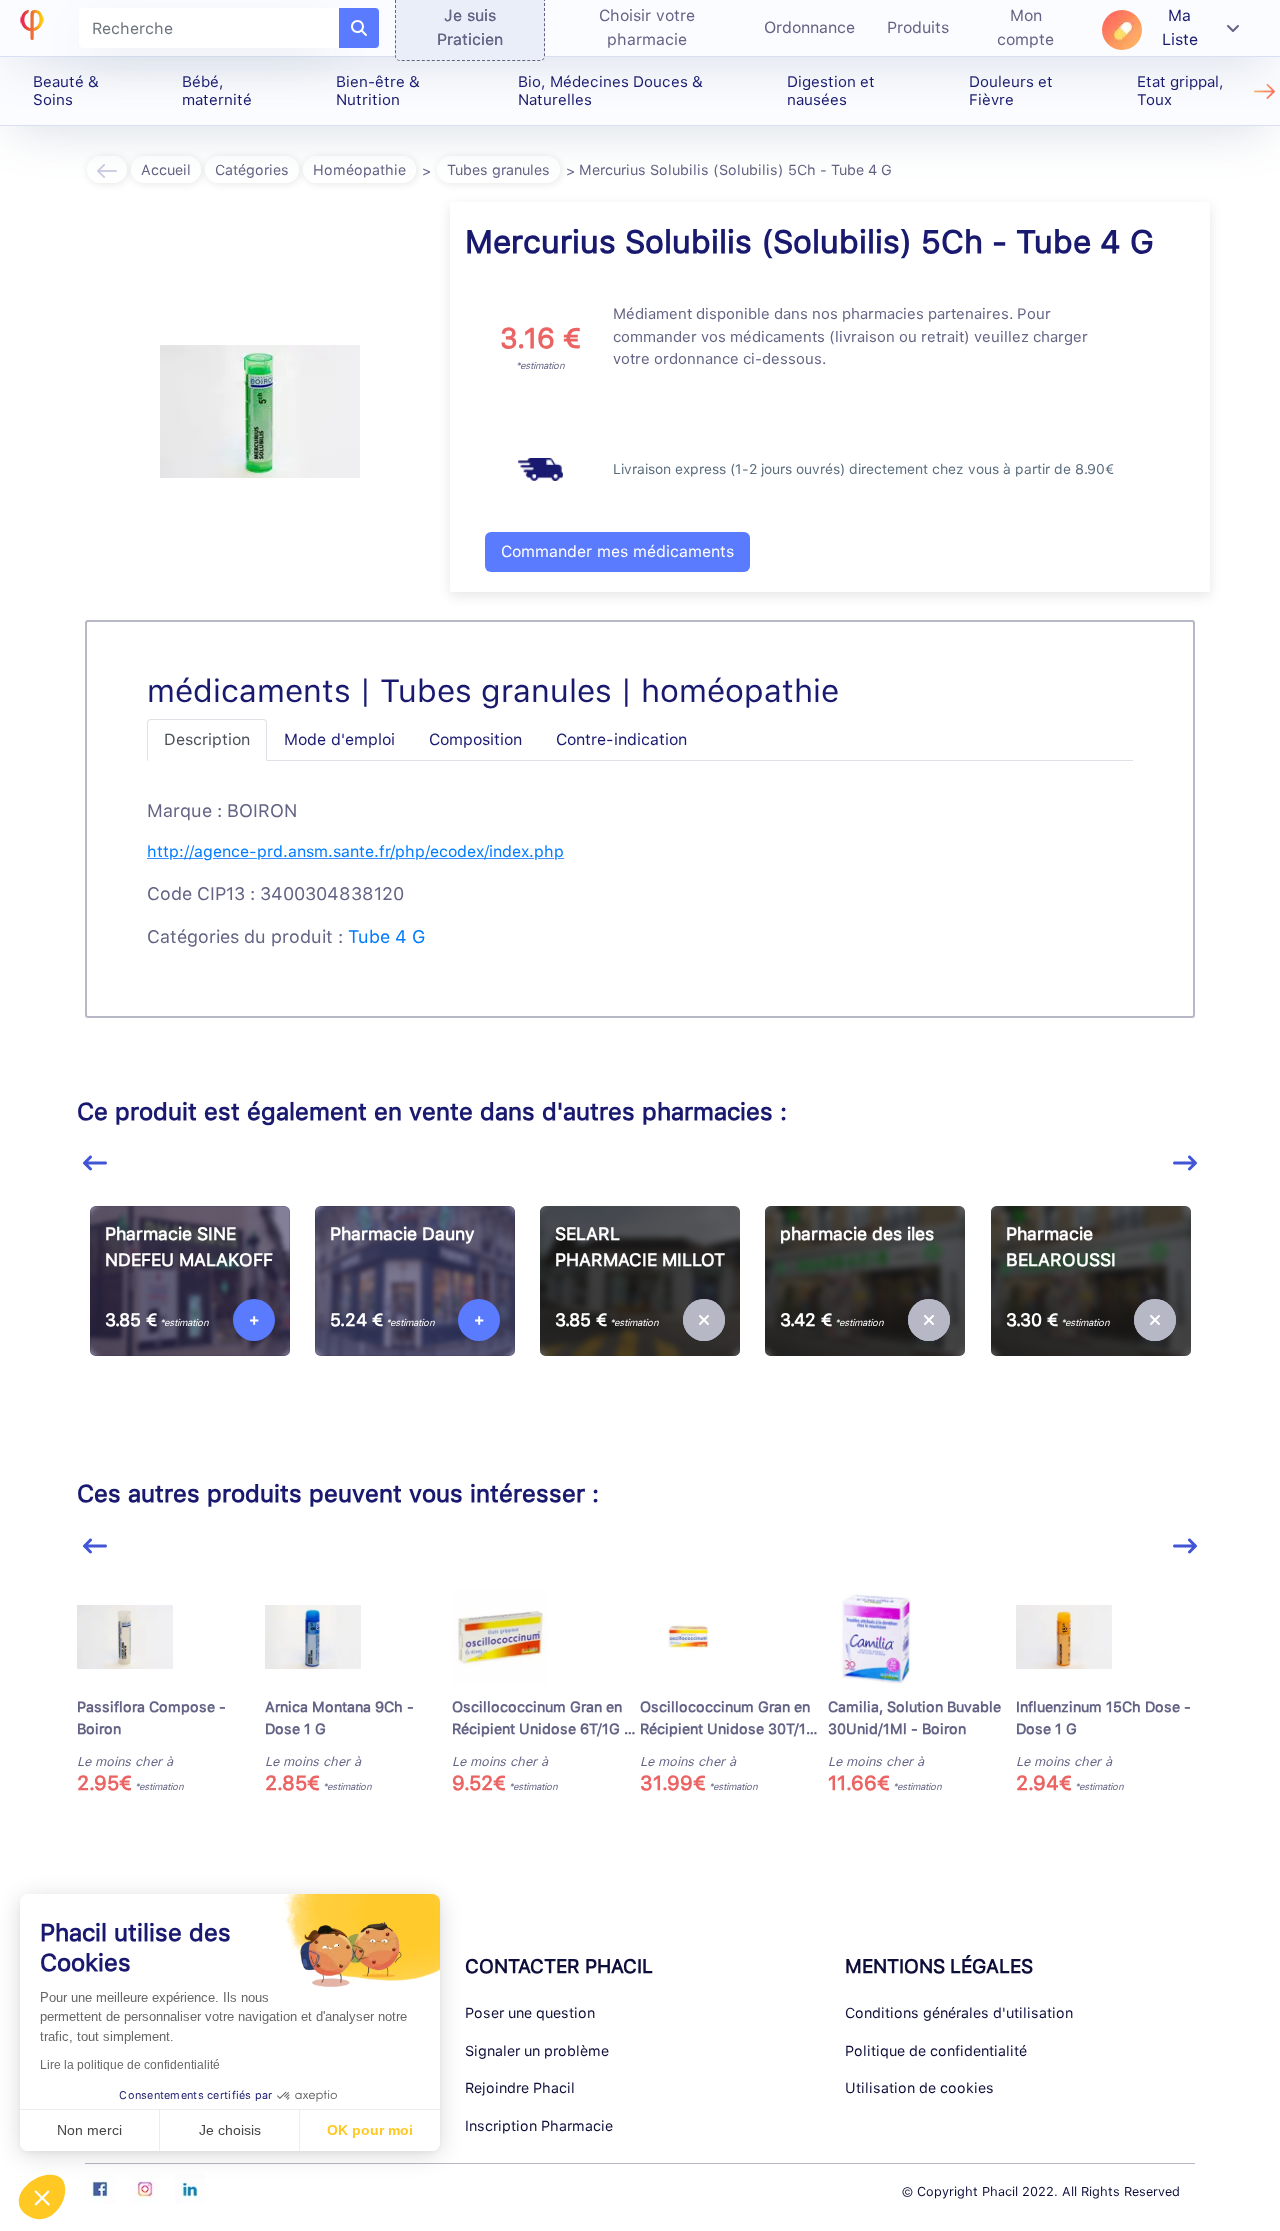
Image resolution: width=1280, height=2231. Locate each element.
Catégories (252, 169)
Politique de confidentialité (936, 2050)
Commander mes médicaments (617, 551)
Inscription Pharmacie (539, 2125)
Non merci (89, 2130)
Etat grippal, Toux (1180, 91)
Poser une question (530, 2012)
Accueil (166, 169)
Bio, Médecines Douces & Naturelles (610, 91)
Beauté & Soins (66, 91)
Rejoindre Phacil (520, 2087)
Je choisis (230, 2130)
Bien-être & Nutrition (378, 91)
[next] (1185, 1163)
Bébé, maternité (217, 91)
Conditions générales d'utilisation (959, 2012)
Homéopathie (359, 169)
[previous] (95, 1163)
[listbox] (640, 1326)
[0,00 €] (704, 1320)
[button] (42, 2197)
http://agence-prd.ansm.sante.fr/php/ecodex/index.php (355, 851)
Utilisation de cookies (919, 2087)
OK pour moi (370, 2130)
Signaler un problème (537, 2050)
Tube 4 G (386, 936)
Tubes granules (498, 169)
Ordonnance (809, 27)
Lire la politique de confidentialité (130, 2065)
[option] (189, 1318)
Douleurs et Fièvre (1011, 91)
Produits (918, 27)
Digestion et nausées (831, 91)
